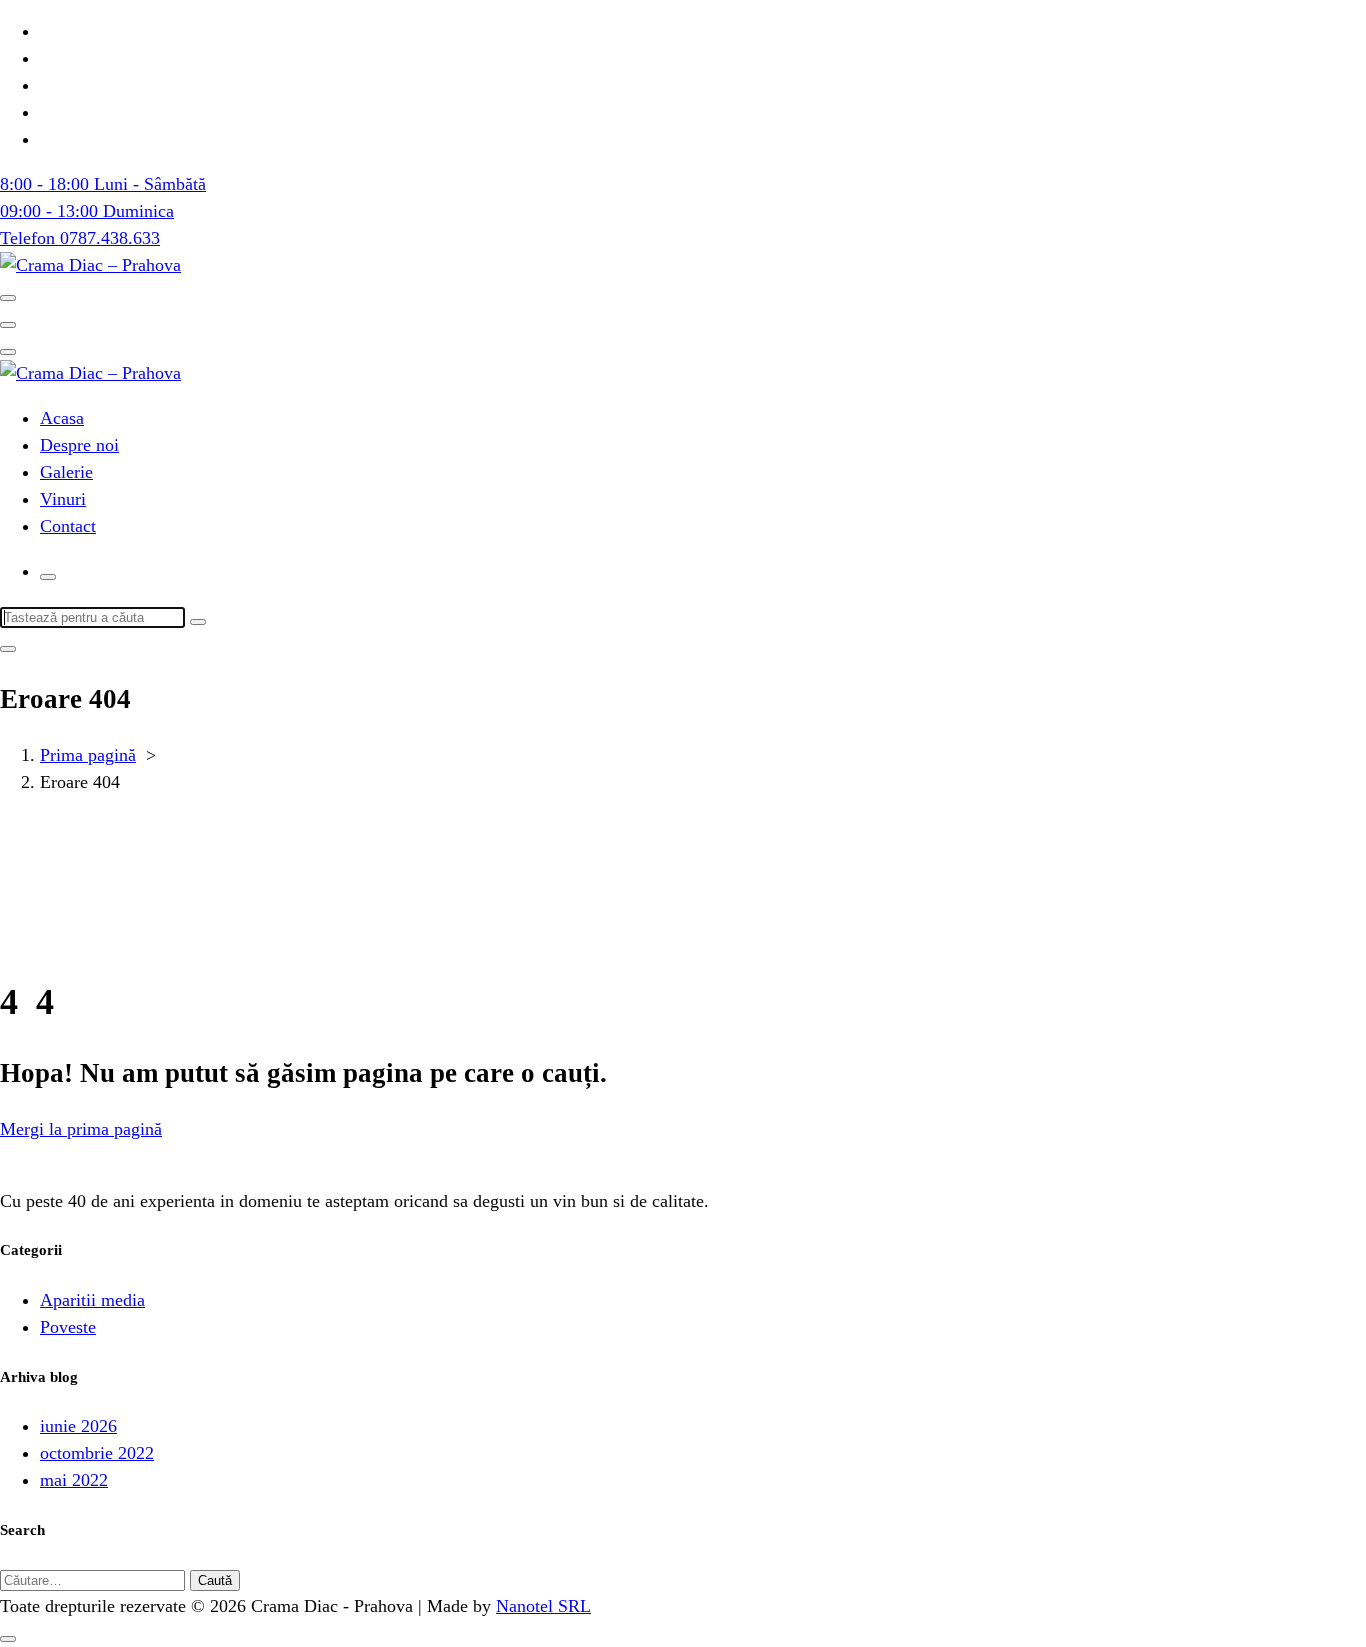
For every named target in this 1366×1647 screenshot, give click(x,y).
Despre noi (79, 445)
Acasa (62, 418)
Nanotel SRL (543, 1606)
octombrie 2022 (97, 1453)
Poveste (68, 1327)
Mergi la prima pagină (81, 1129)
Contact (68, 526)
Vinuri (63, 499)
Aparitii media (92, 1300)
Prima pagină (88, 755)
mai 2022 (74, 1480)
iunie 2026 (78, 1426)
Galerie (66, 472)
